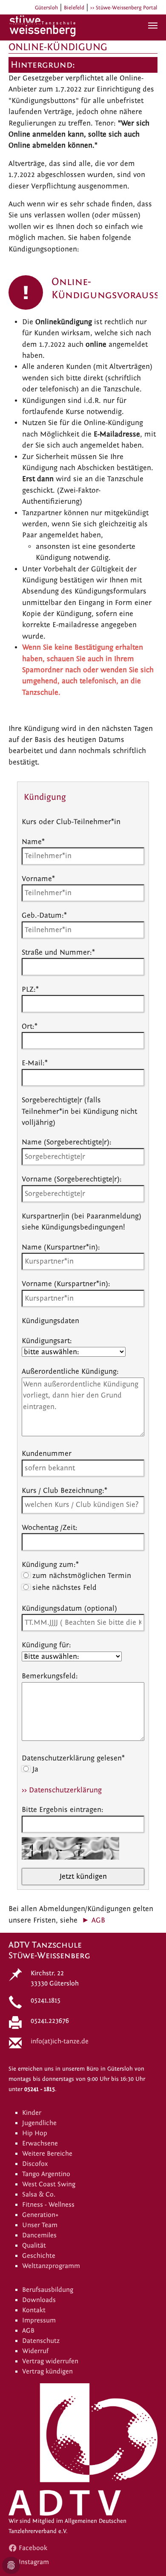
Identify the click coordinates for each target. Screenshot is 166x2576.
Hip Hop (35, 2133)
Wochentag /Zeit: (50, 1528)
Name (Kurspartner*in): (61, 1247)
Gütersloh (46, 8)
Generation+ (40, 2215)
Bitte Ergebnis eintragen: (63, 1810)
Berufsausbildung (48, 2290)
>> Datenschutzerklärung (62, 1790)
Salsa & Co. (39, 2194)
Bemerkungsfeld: (50, 1676)
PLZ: (30, 989)
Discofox (35, 2164)
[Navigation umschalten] (153, 26)
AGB (28, 2331)
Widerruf (35, 2351)
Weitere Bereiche (47, 2154)
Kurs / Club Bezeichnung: (64, 1491)
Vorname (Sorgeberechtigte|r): (72, 1179)
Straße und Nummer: (58, 952)
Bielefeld (74, 8)
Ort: (30, 1026)
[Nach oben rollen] (146, 2556)
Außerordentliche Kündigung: (70, 1371)
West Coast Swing (49, 2184)
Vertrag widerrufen (50, 2361)
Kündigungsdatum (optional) (69, 1608)
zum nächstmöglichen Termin (81, 1576)
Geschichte (39, 2256)
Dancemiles (39, 2235)
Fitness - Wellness (48, 2205)
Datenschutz (41, 2341)
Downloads (39, 2300)
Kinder (32, 2113)
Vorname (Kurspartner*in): (66, 1284)
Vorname (38, 879)
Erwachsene (40, 2143)
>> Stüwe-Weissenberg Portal (124, 8)
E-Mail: (35, 1063)
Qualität (34, 2245)
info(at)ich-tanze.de (60, 2041)
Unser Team (40, 2225)
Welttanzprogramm (51, 2266)
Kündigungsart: (47, 1341)
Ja (34, 1769)
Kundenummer (47, 1453)
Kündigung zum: (50, 1565)
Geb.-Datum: (44, 915)
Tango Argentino (46, 2174)
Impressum (39, 2320)
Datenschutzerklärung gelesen (73, 1758)
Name (33, 842)
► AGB (93, 1920)
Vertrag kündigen (47, 2371)
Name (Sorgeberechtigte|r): (67, 1142)
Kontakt (34, 2310)
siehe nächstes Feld (63, 1588)
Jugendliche (39, 2123)
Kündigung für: (46, 1645)
